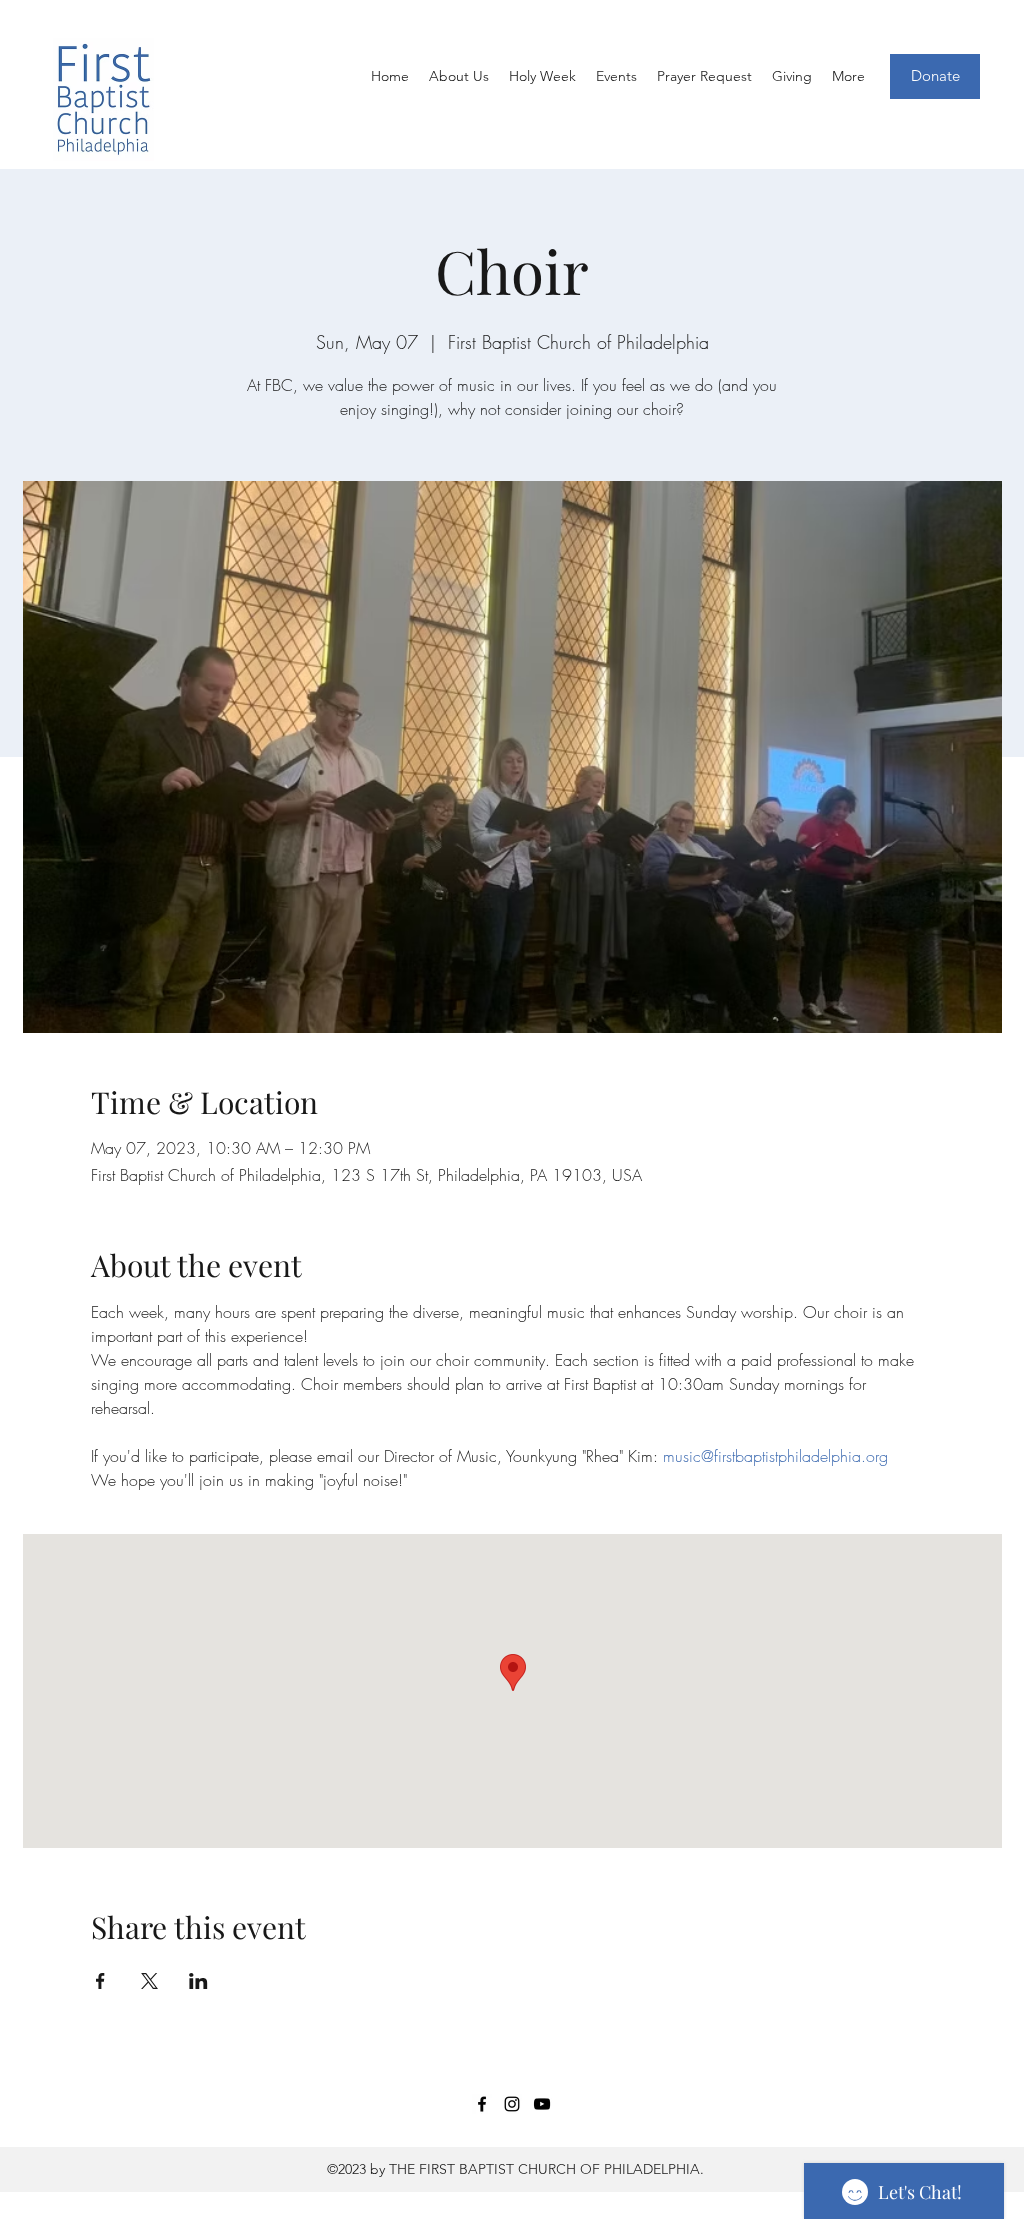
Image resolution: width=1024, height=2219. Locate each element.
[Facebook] (482, 2104)
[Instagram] (512, 2104)
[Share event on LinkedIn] (198, 1981)
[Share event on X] (149, 1981)
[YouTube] (542, 2104)
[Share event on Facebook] (100, 1981)
